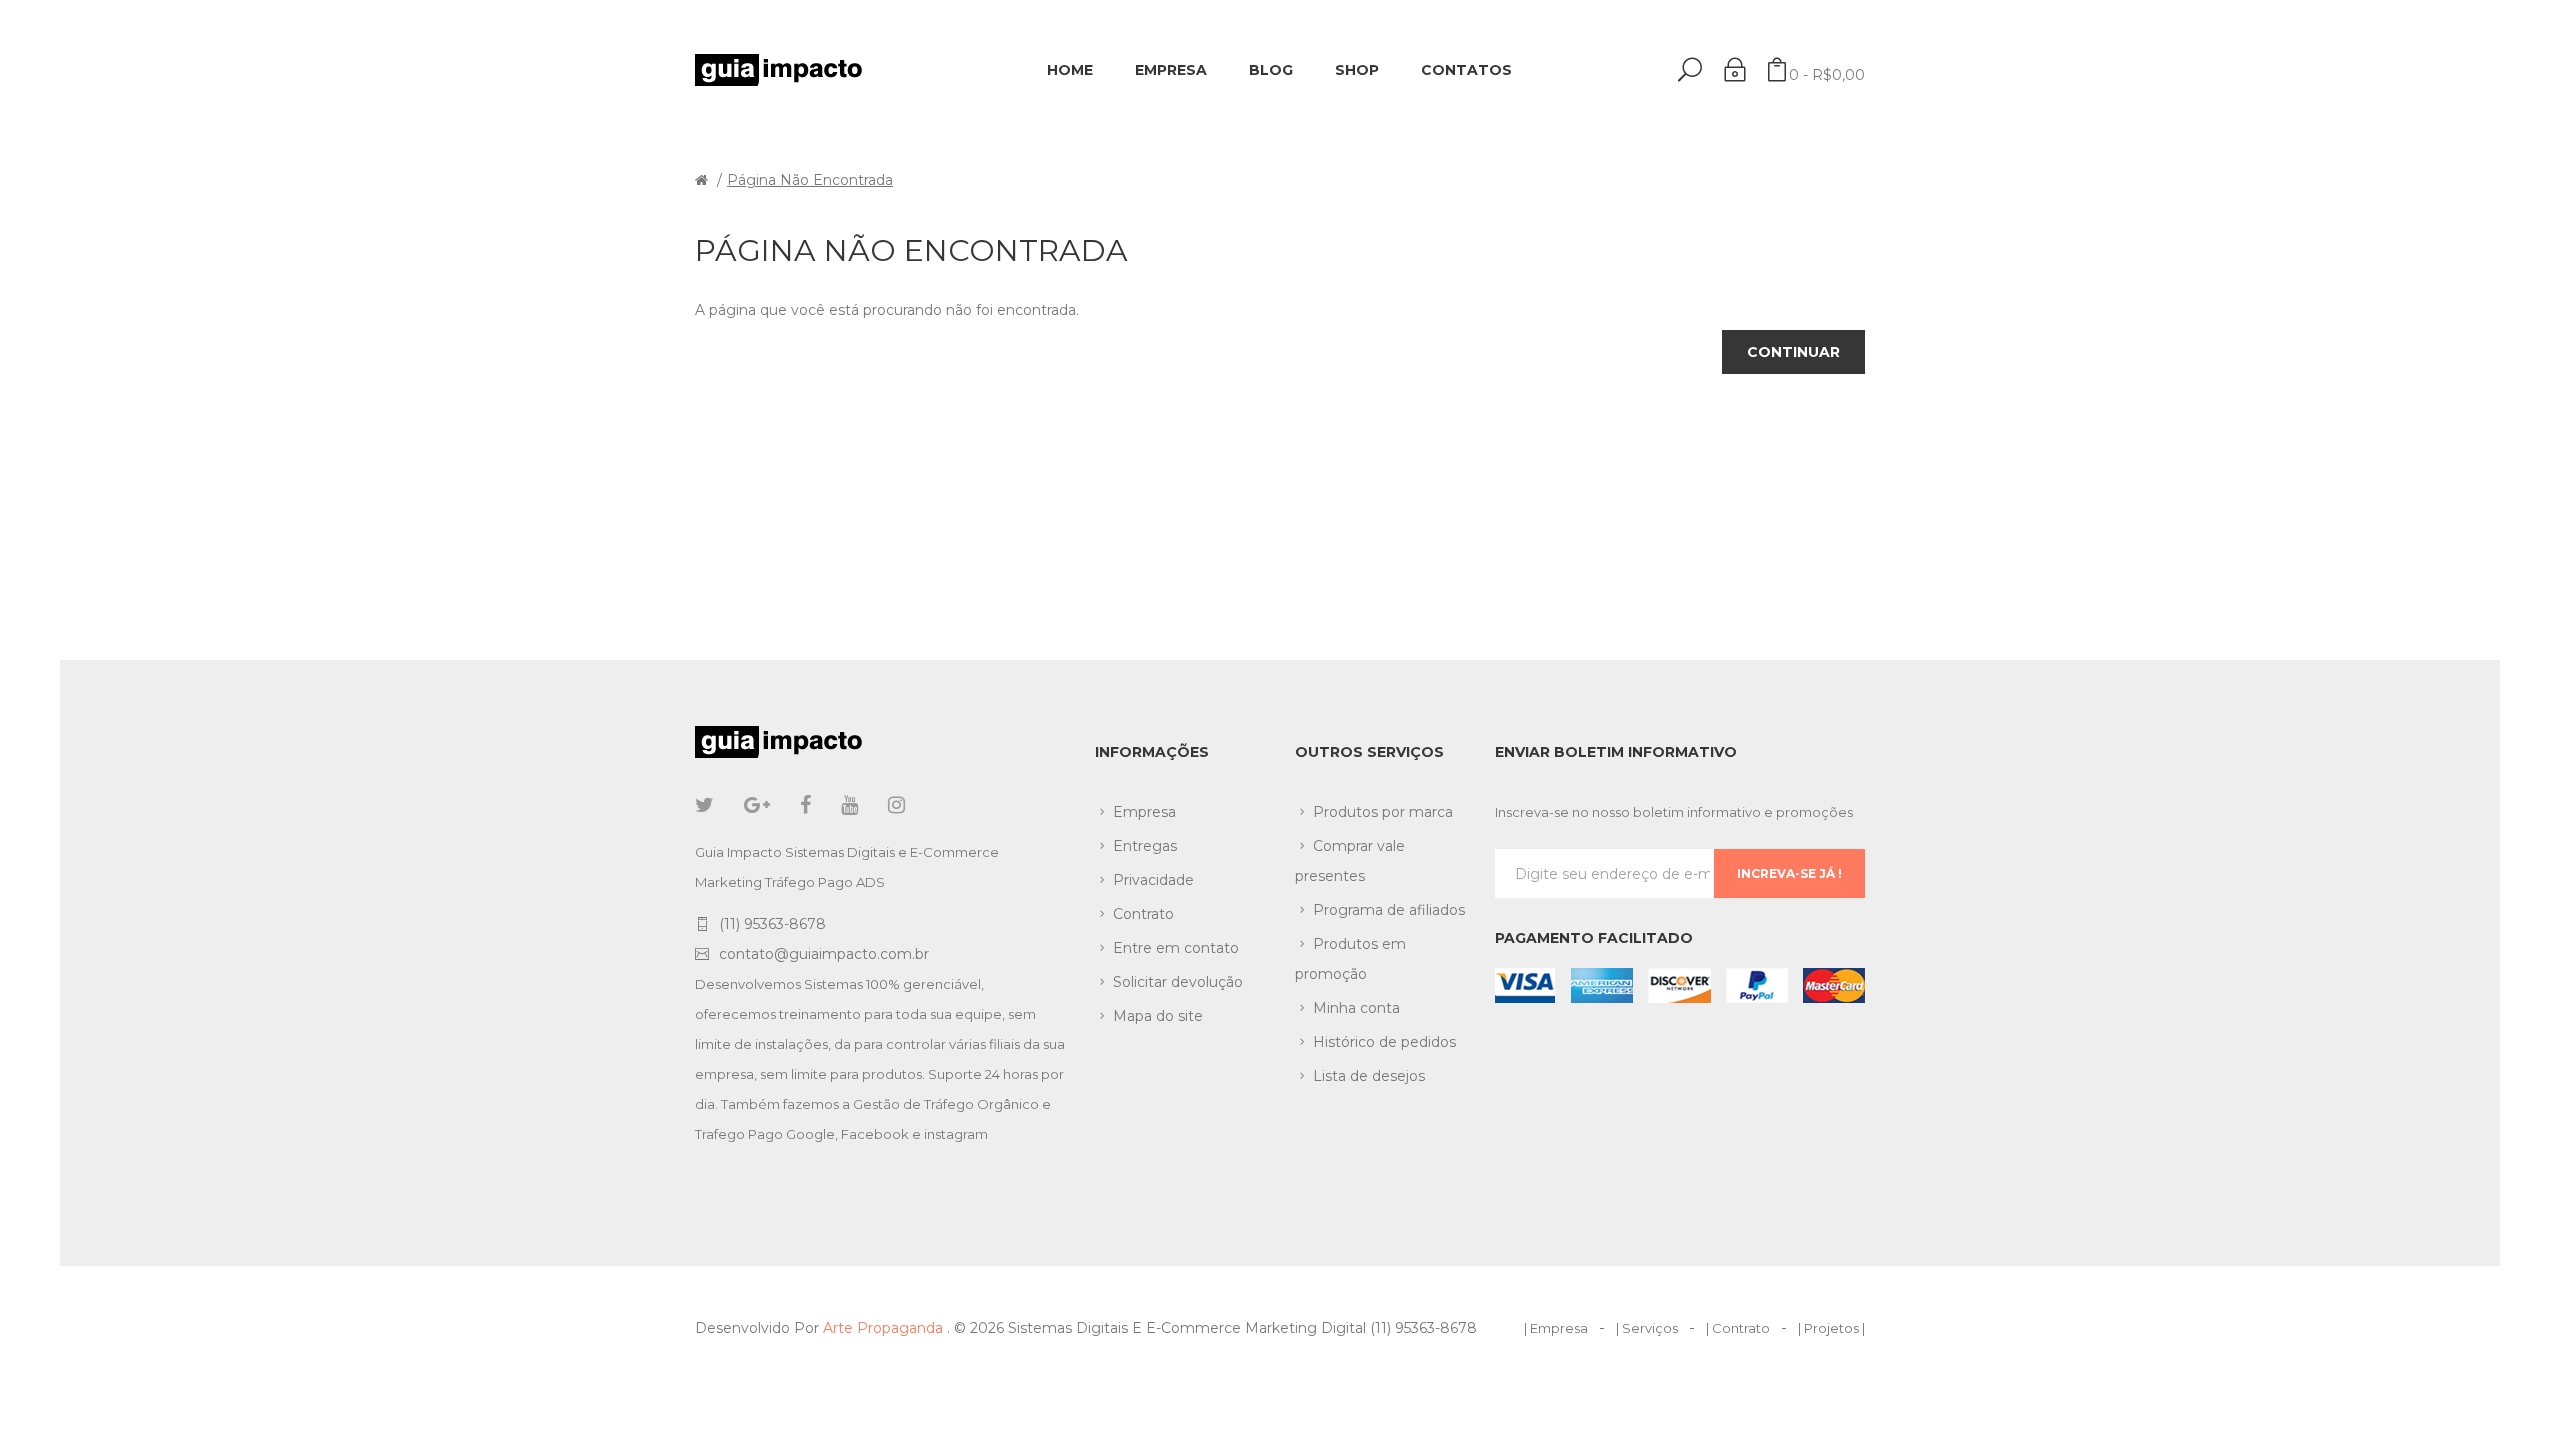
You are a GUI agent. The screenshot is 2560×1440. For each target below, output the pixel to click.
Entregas (1145, 846)
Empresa (1144, 812)
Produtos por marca (1383, 812)
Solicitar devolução (1178, 982)
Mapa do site (1158, 1016)
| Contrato (1738, 1328)
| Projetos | (1831, 1328)
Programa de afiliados (1389, 910)
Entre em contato (1176, 948)
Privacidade (1153, 880)
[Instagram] (896, 805)
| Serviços (1647, 1328)
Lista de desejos (1369, 1076)
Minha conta (1356, 1008)
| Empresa (1556, 1328)
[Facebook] (805, 805)
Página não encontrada (810, 180)
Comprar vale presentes (1350, 861)
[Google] (757, 805)
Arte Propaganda (885, 1328)
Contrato (1143, 914)
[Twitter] (704, 805)
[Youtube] (849, 805)
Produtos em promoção (1350, 959)
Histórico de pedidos (1384, 1042)
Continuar (1793, 352)
